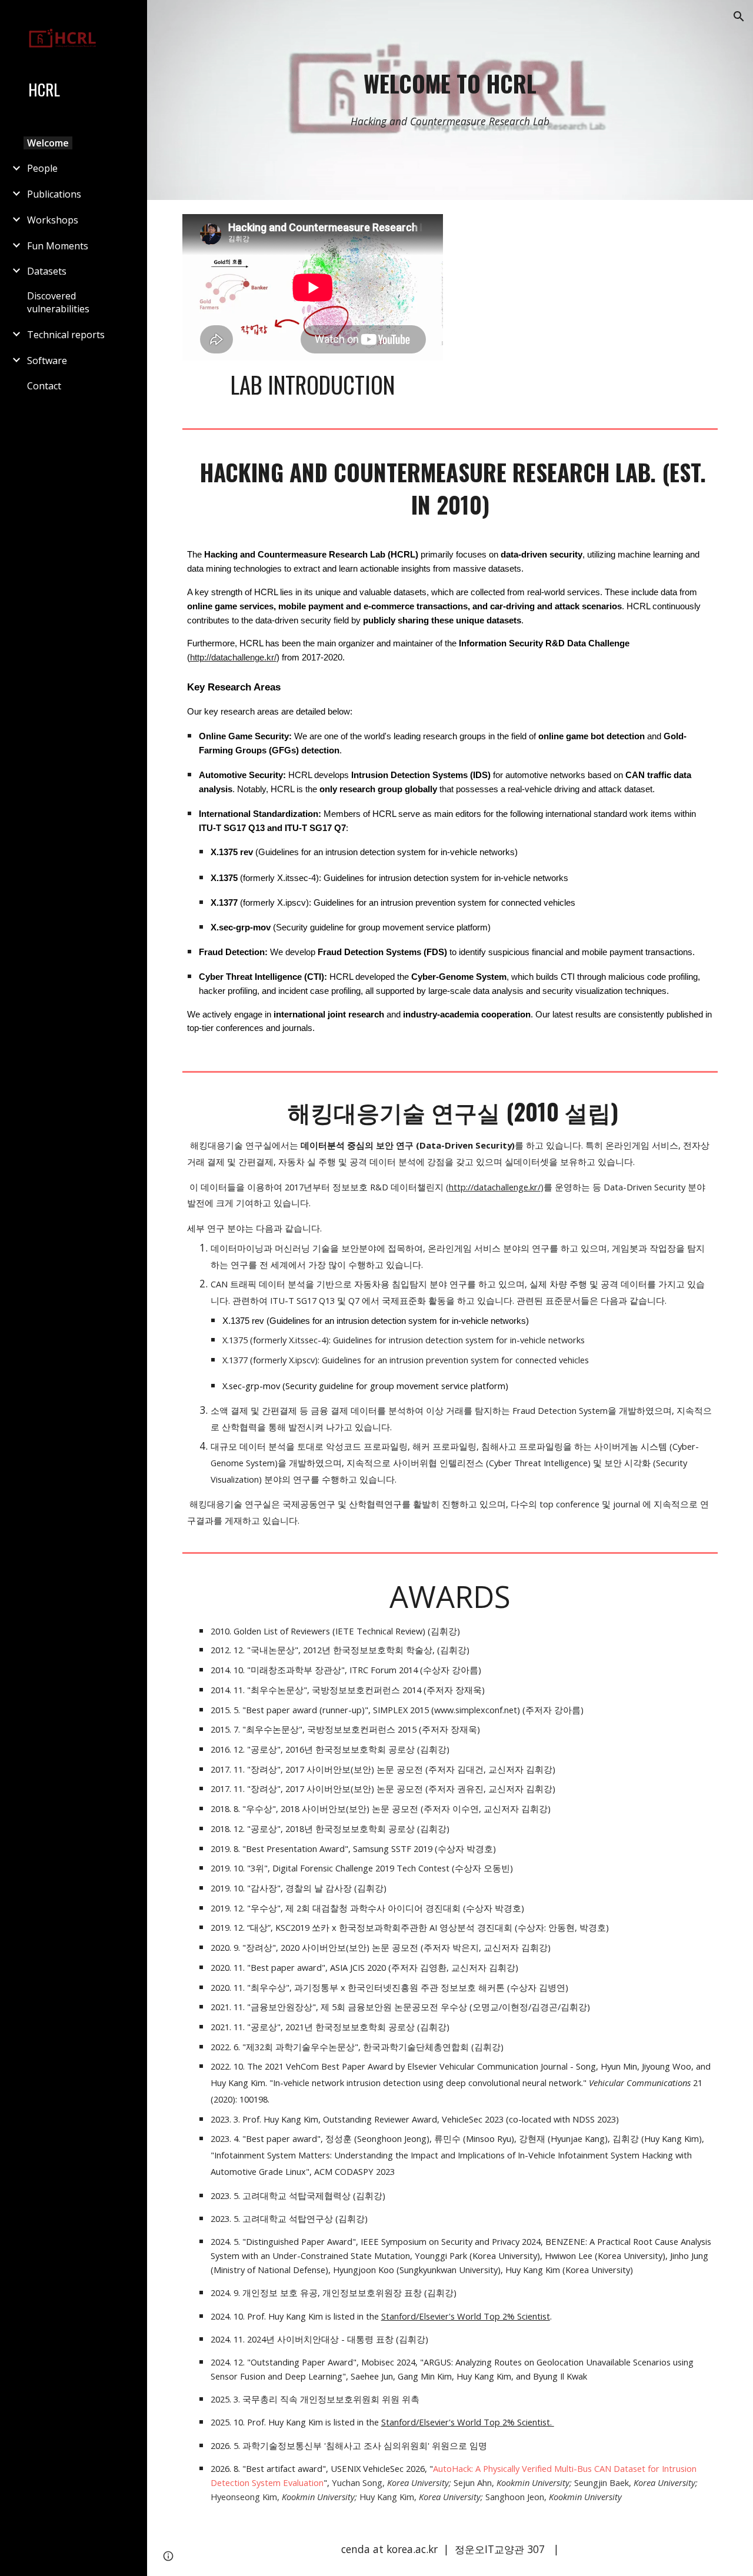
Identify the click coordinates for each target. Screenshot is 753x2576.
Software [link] (47, 361)
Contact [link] (44, 386)
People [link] (42, 168)
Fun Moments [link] (58, 246)
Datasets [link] (47, 271)
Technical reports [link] (66, 335)
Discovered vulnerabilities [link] (58, 302)
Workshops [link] (53, 220)
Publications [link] (54, 194)
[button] (739, 16)
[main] (450, 84)
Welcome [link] (48, 143)
